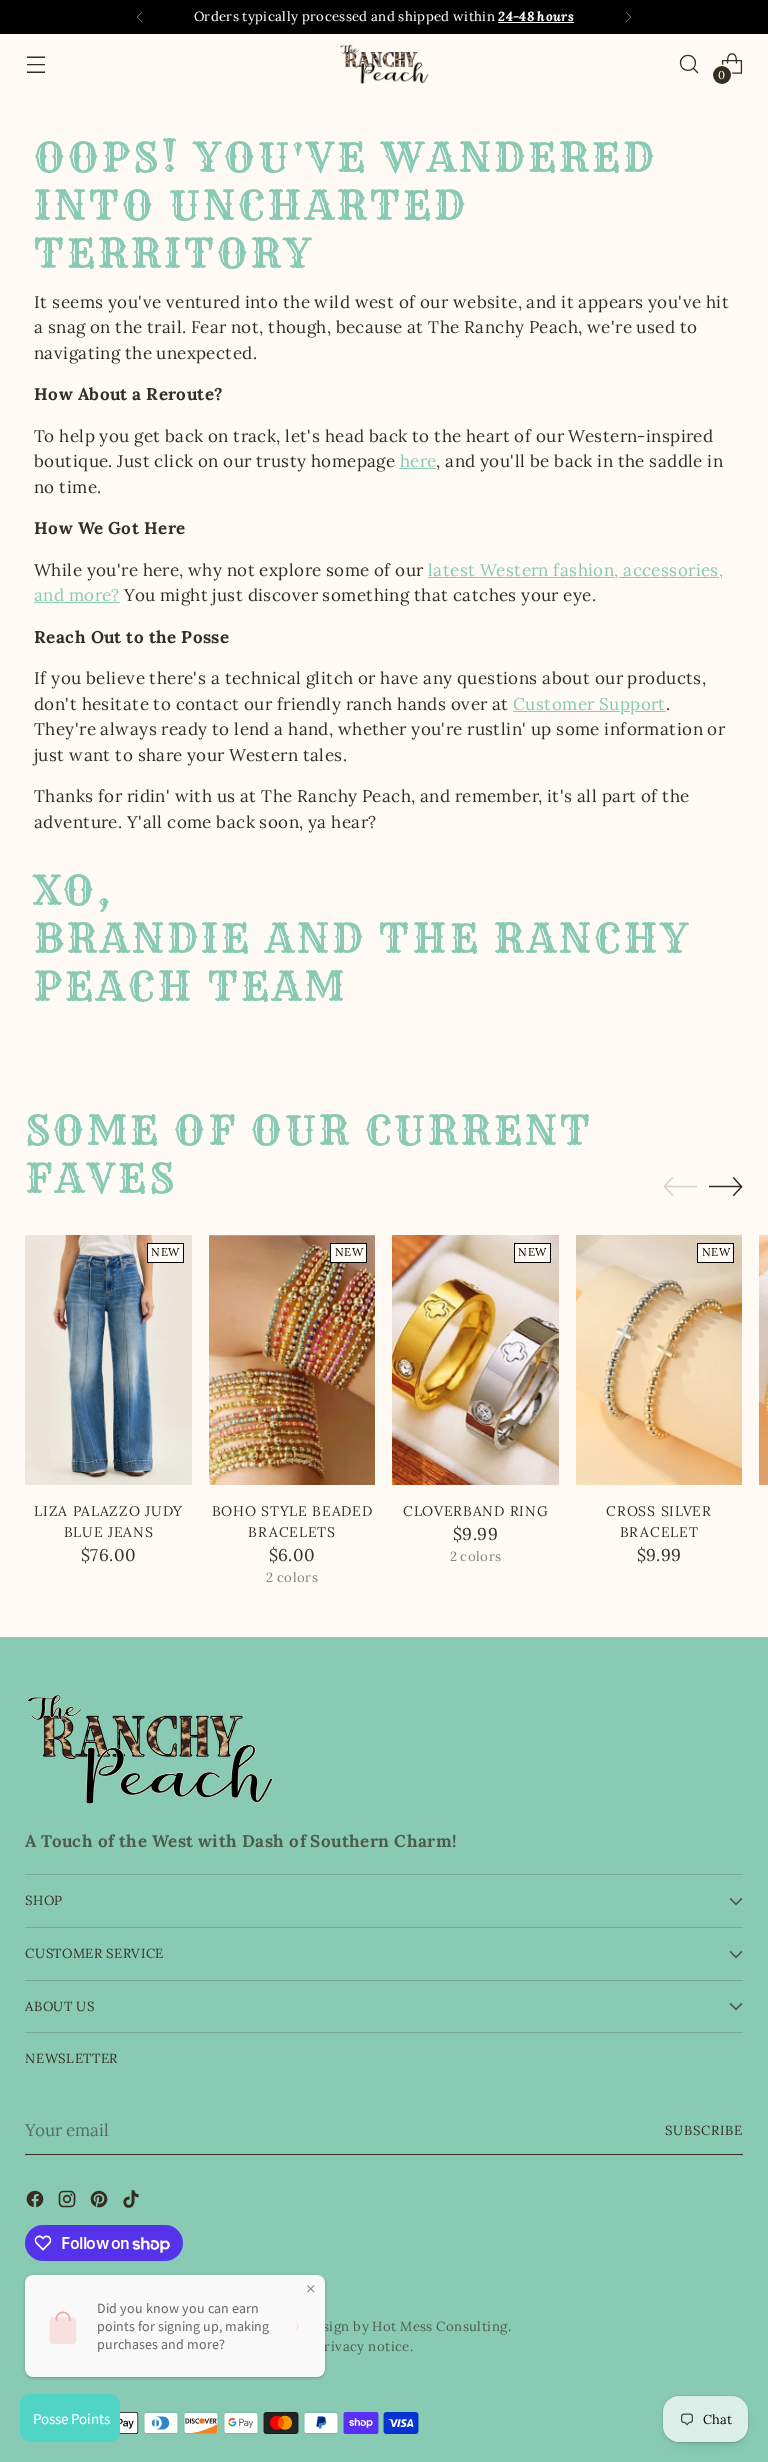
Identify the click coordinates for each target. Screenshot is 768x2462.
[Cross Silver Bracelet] (659, 1360)
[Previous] (140, 17)
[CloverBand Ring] (475, 1360)
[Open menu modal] (35, 64)
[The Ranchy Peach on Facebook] (37, 2202)
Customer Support (589, 704)
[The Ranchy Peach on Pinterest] (101, 2202)
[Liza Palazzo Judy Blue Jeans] (108, 1360)
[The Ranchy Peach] (384, 64)
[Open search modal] (689, 64)
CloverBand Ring (475, 1511)
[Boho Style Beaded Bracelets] (292, 1360)
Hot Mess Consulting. (441, 2326)
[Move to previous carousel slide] (680, 1187)
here (418, 461)
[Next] (628, 17)
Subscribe (704, 2130)
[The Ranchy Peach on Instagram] (69, 2202)
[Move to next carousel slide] (726, 1186)
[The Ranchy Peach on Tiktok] (133, 2202)
